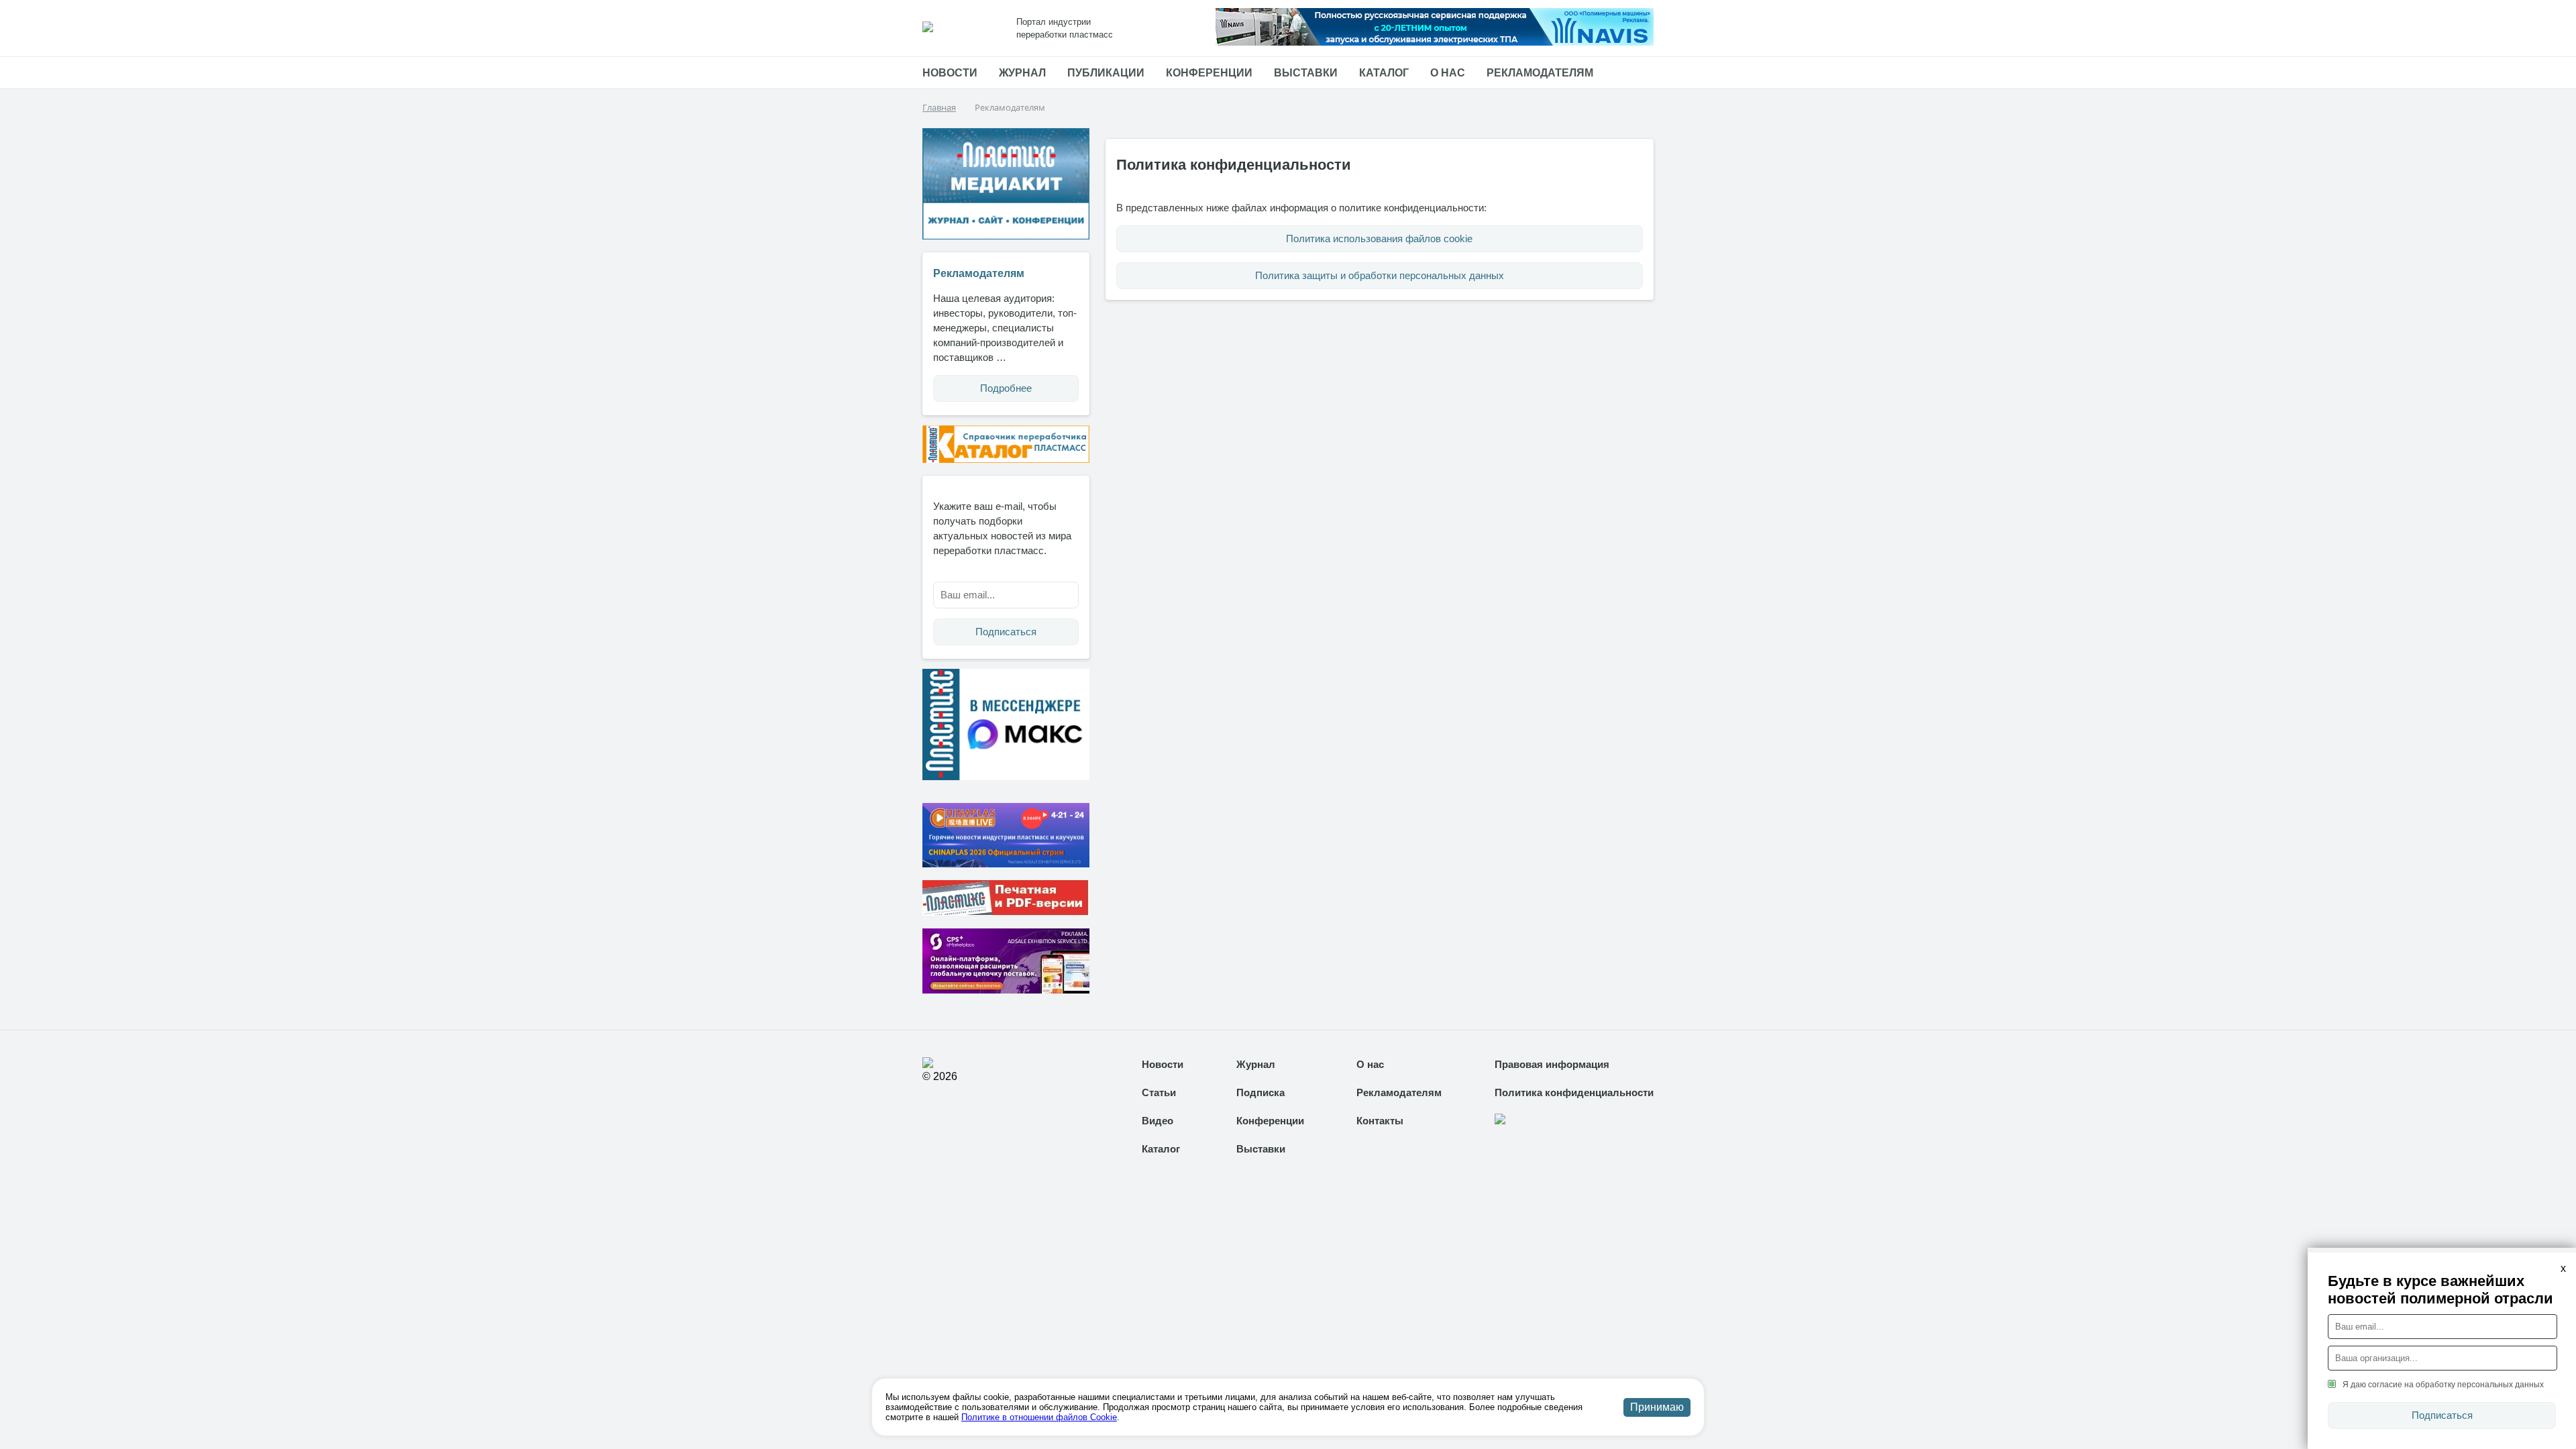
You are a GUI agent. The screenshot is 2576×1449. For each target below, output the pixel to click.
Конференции (1209, 73)
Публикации (1106, 73)
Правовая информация (1552, 1064)
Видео (1158, 1121)
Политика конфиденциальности (1574, 1092)
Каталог (1384, 73)
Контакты (1380, 1121)
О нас (1448, 73)
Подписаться (1006, 632)
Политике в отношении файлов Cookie (1039, 1417)
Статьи (1159, 1092)
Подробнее (1006, 388)
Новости (950, 73)
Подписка (1260, 1092)
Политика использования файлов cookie (1379, 238)
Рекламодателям (1540, 73)
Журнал (1022, 73)
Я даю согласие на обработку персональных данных (2443, 1385)
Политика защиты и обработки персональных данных (1380, 275)
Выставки (1306, 73)
